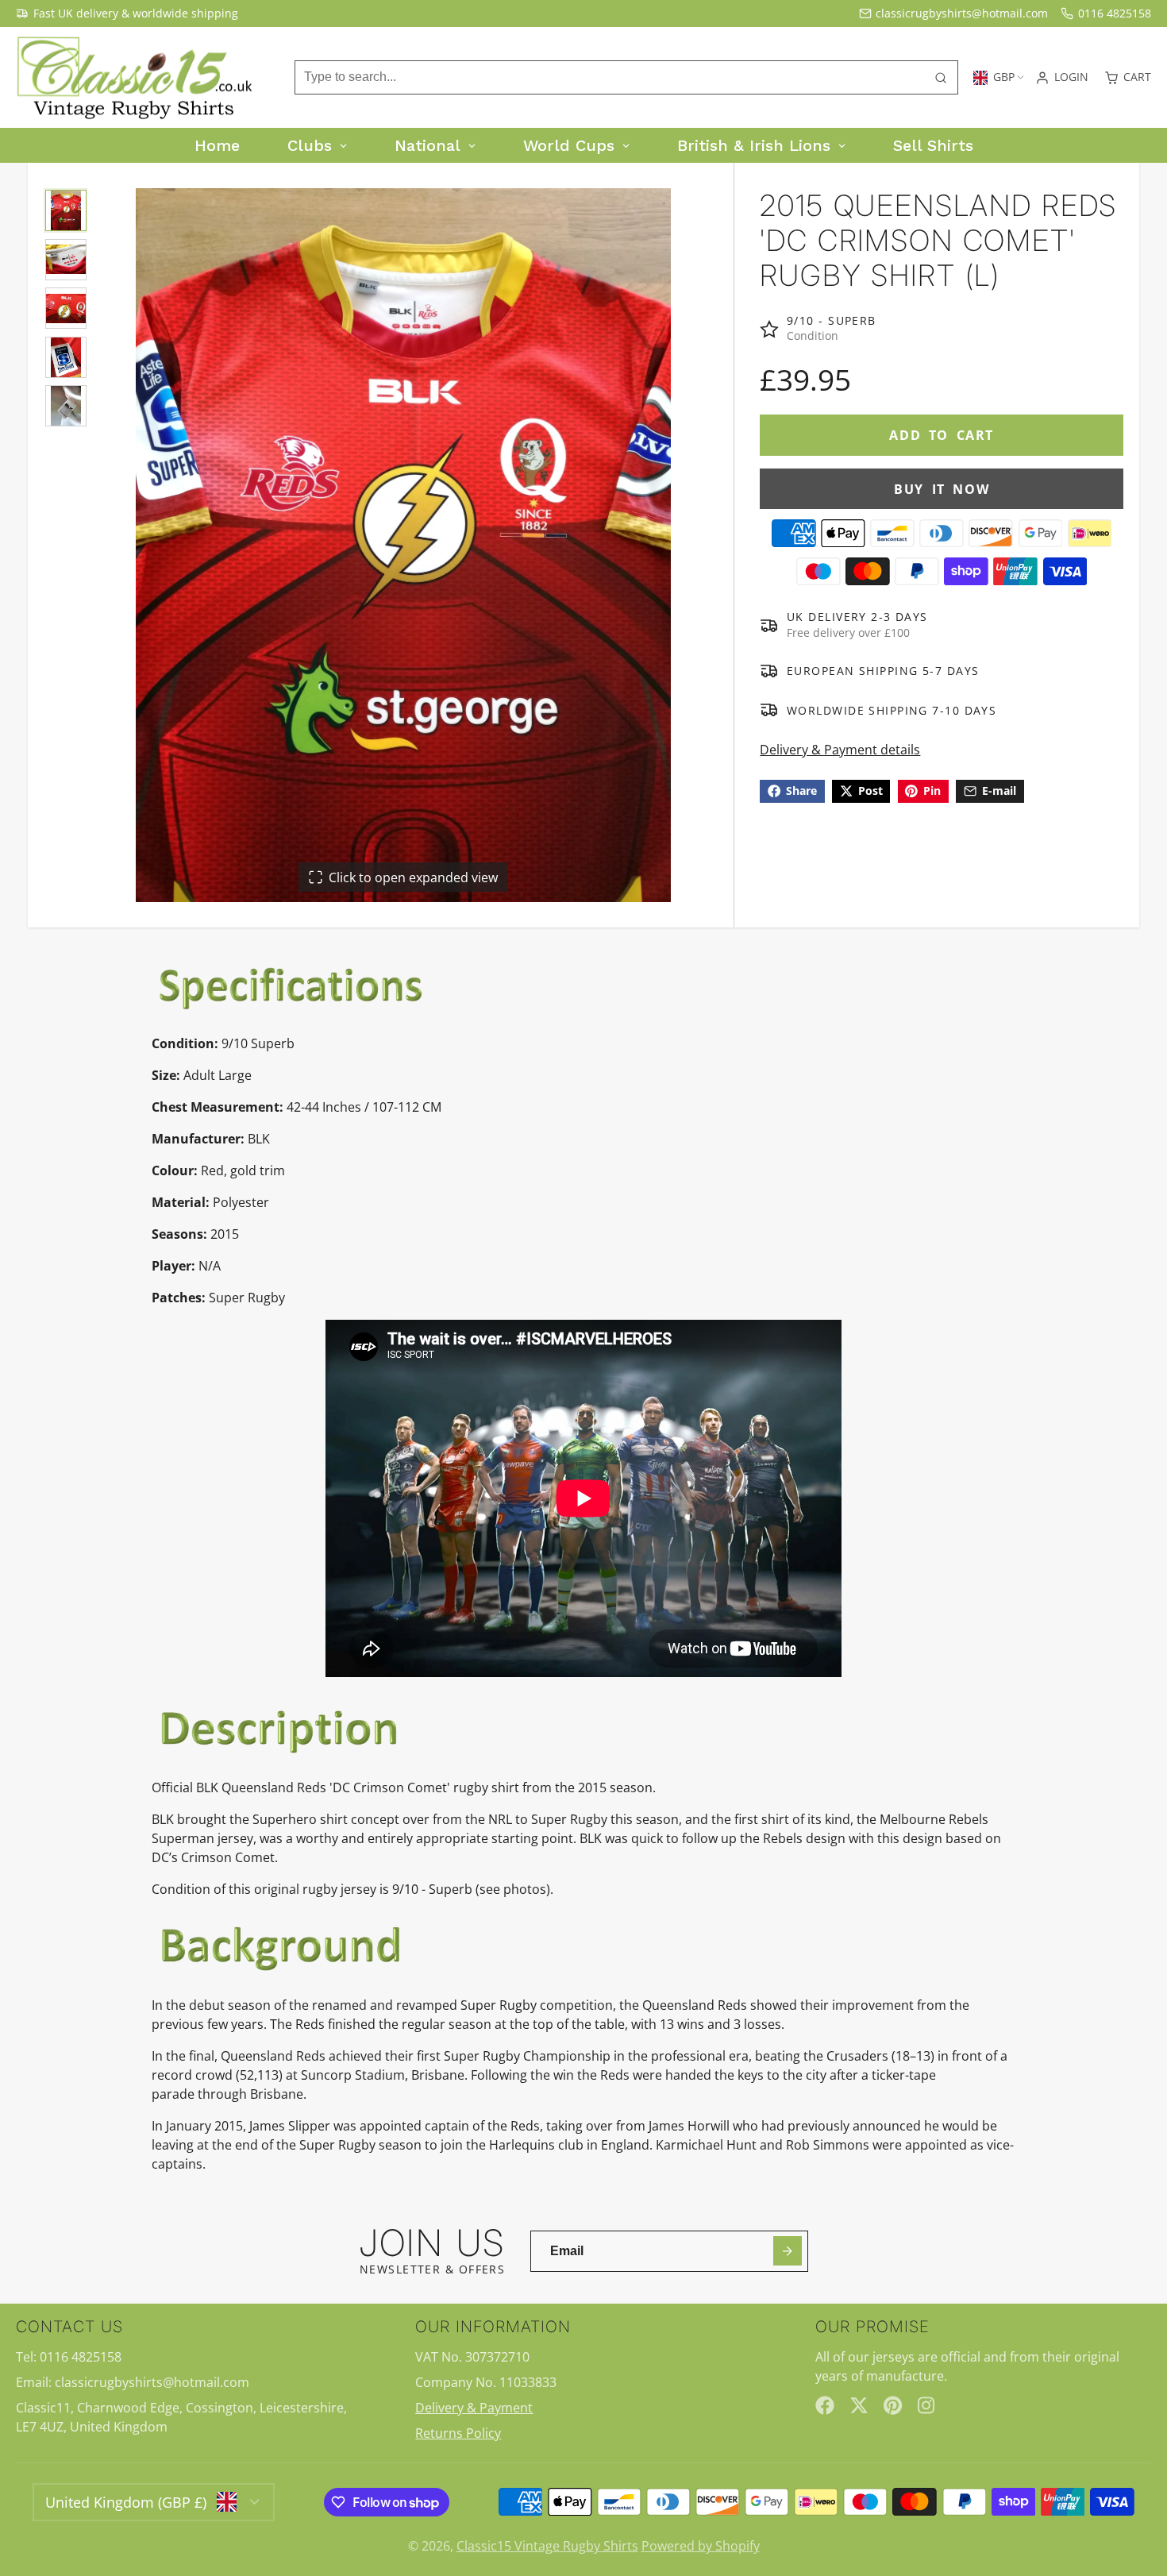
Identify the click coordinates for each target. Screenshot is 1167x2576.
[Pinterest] (893, 2405)
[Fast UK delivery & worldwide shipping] (127, 13)
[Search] (941, 78)
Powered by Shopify (701, 2546)
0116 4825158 (1115, 13)
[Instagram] (927, 2405)
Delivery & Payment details (840, 750)
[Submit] (788, 2251)
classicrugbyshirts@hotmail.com (962, 13)
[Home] (135, 78)
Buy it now (942, 489)
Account (1062, 78)
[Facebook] (825, 2405)
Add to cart (942, 435)
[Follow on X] (859, 2405)
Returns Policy (458, 2433)
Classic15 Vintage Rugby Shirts (547, 2546)
